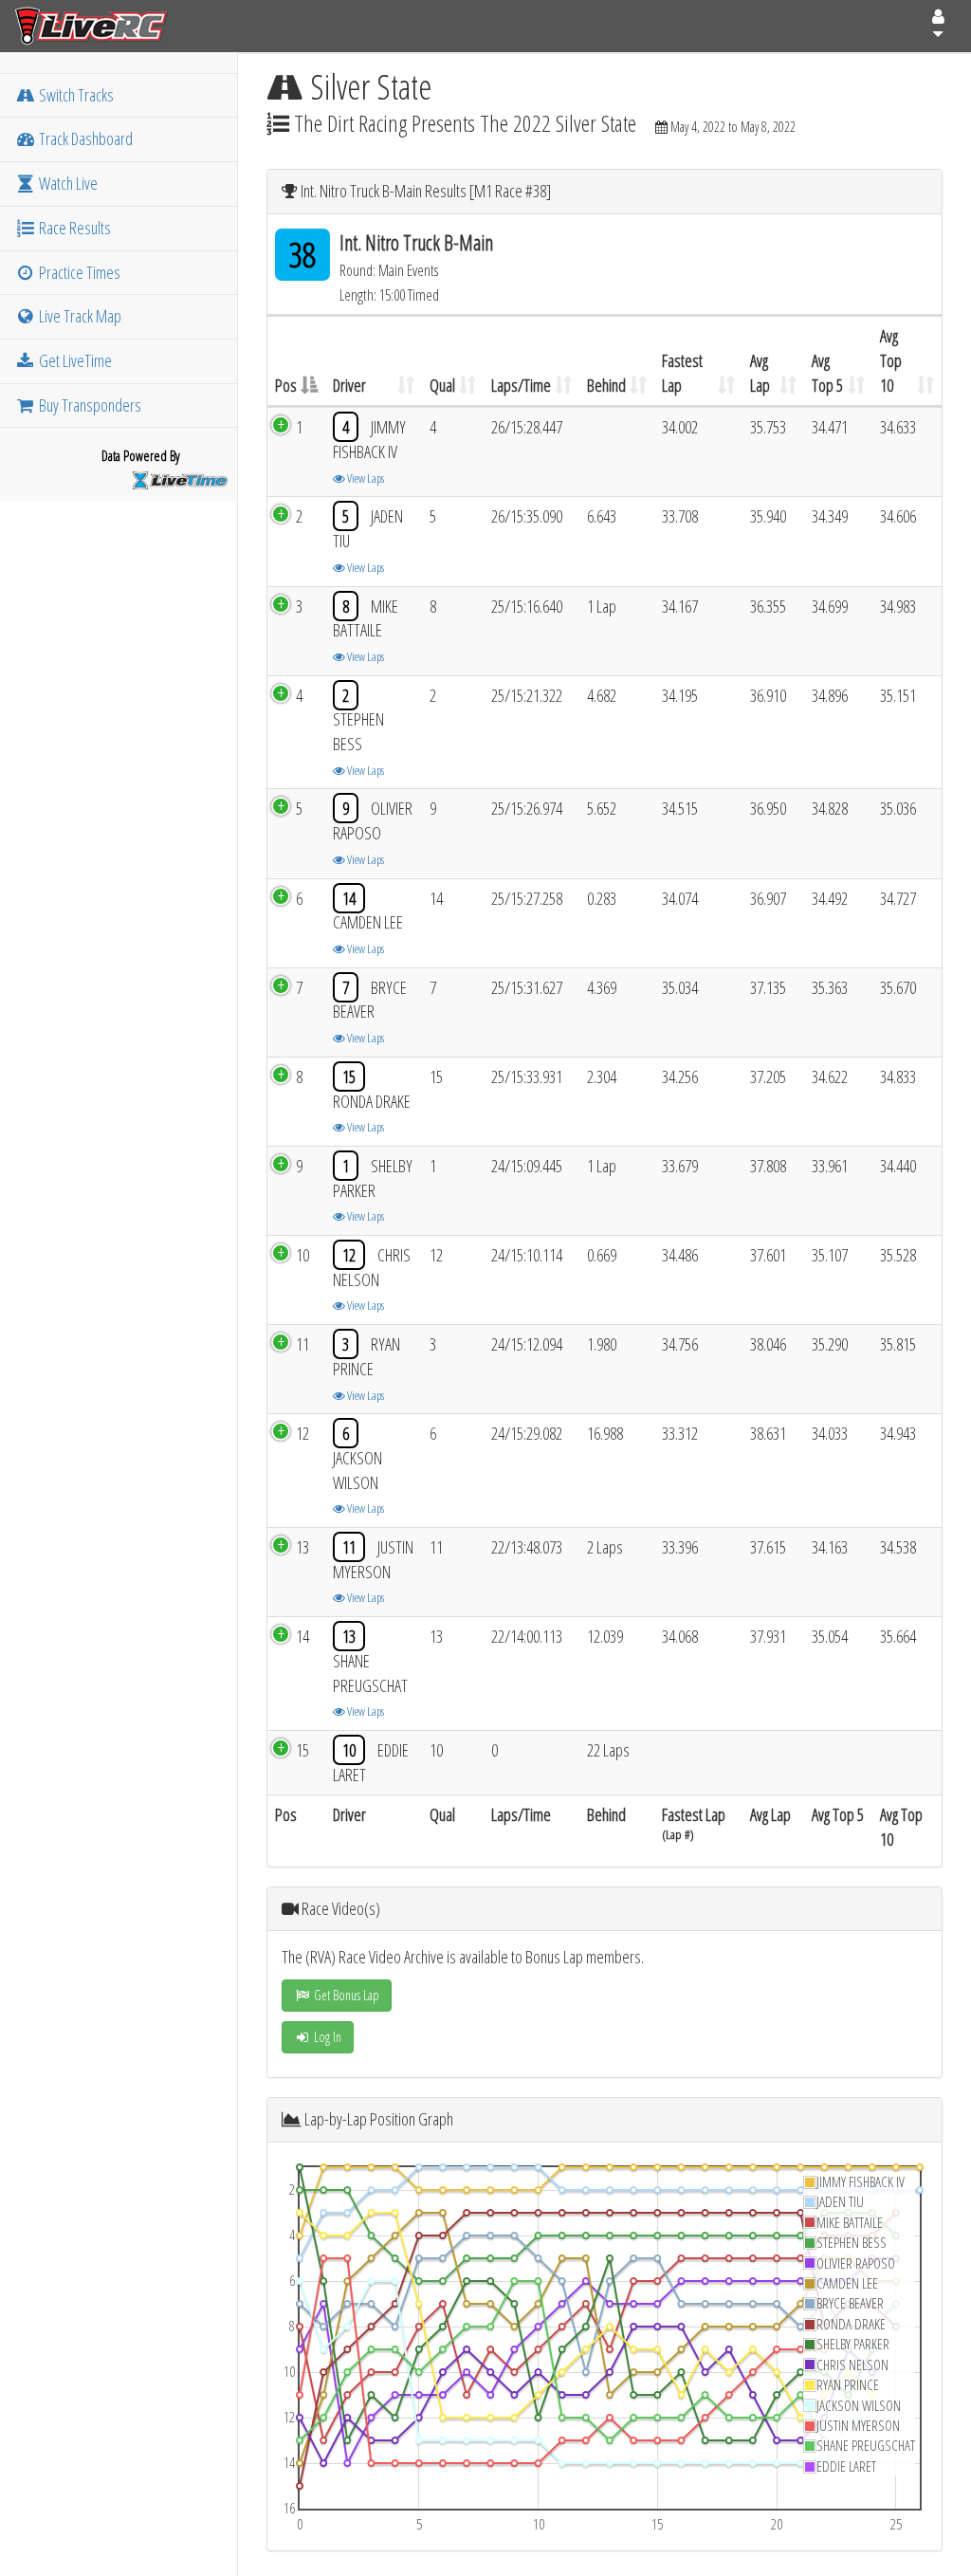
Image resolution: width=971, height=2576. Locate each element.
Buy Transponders (89, 405)
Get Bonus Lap (345, 1995)
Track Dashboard (84, 138)
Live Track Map (79, 316)
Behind (606, 385)
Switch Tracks (75, 95)
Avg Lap (760, 373)
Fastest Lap (682, 373)
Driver (349, 385)
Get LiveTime (74, 360)
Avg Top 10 (891, 360)
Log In (326, 2037)
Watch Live (67, 183)
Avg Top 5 (827, 373)
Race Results (73, 228)
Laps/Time (521, 385)
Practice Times (78, 272)
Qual (442, 385)
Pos (286, 385)
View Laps (365, 478)
